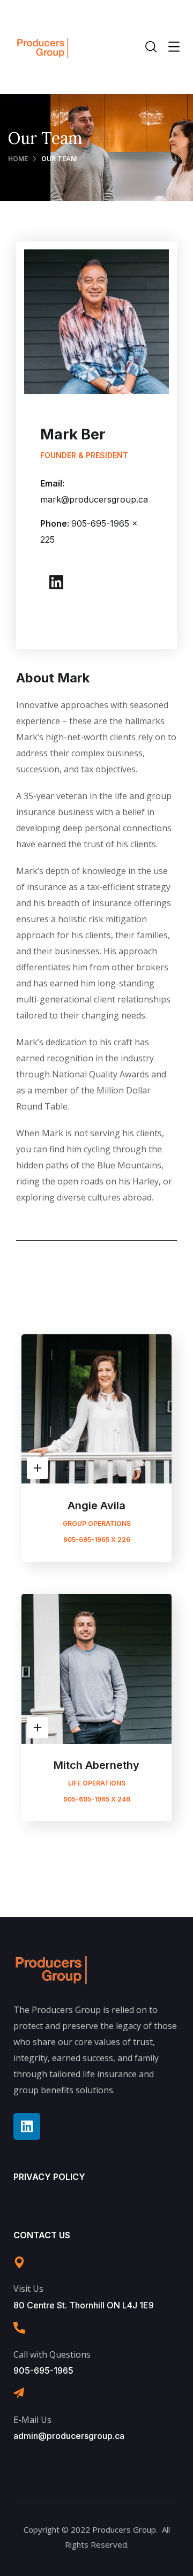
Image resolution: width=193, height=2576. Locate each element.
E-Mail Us (32, 2420)
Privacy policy (49, 2177)
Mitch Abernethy (96, 1765)
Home (18, 159)
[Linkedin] (56, 582)
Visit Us (28, 2289)
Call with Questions (52, 2354)
